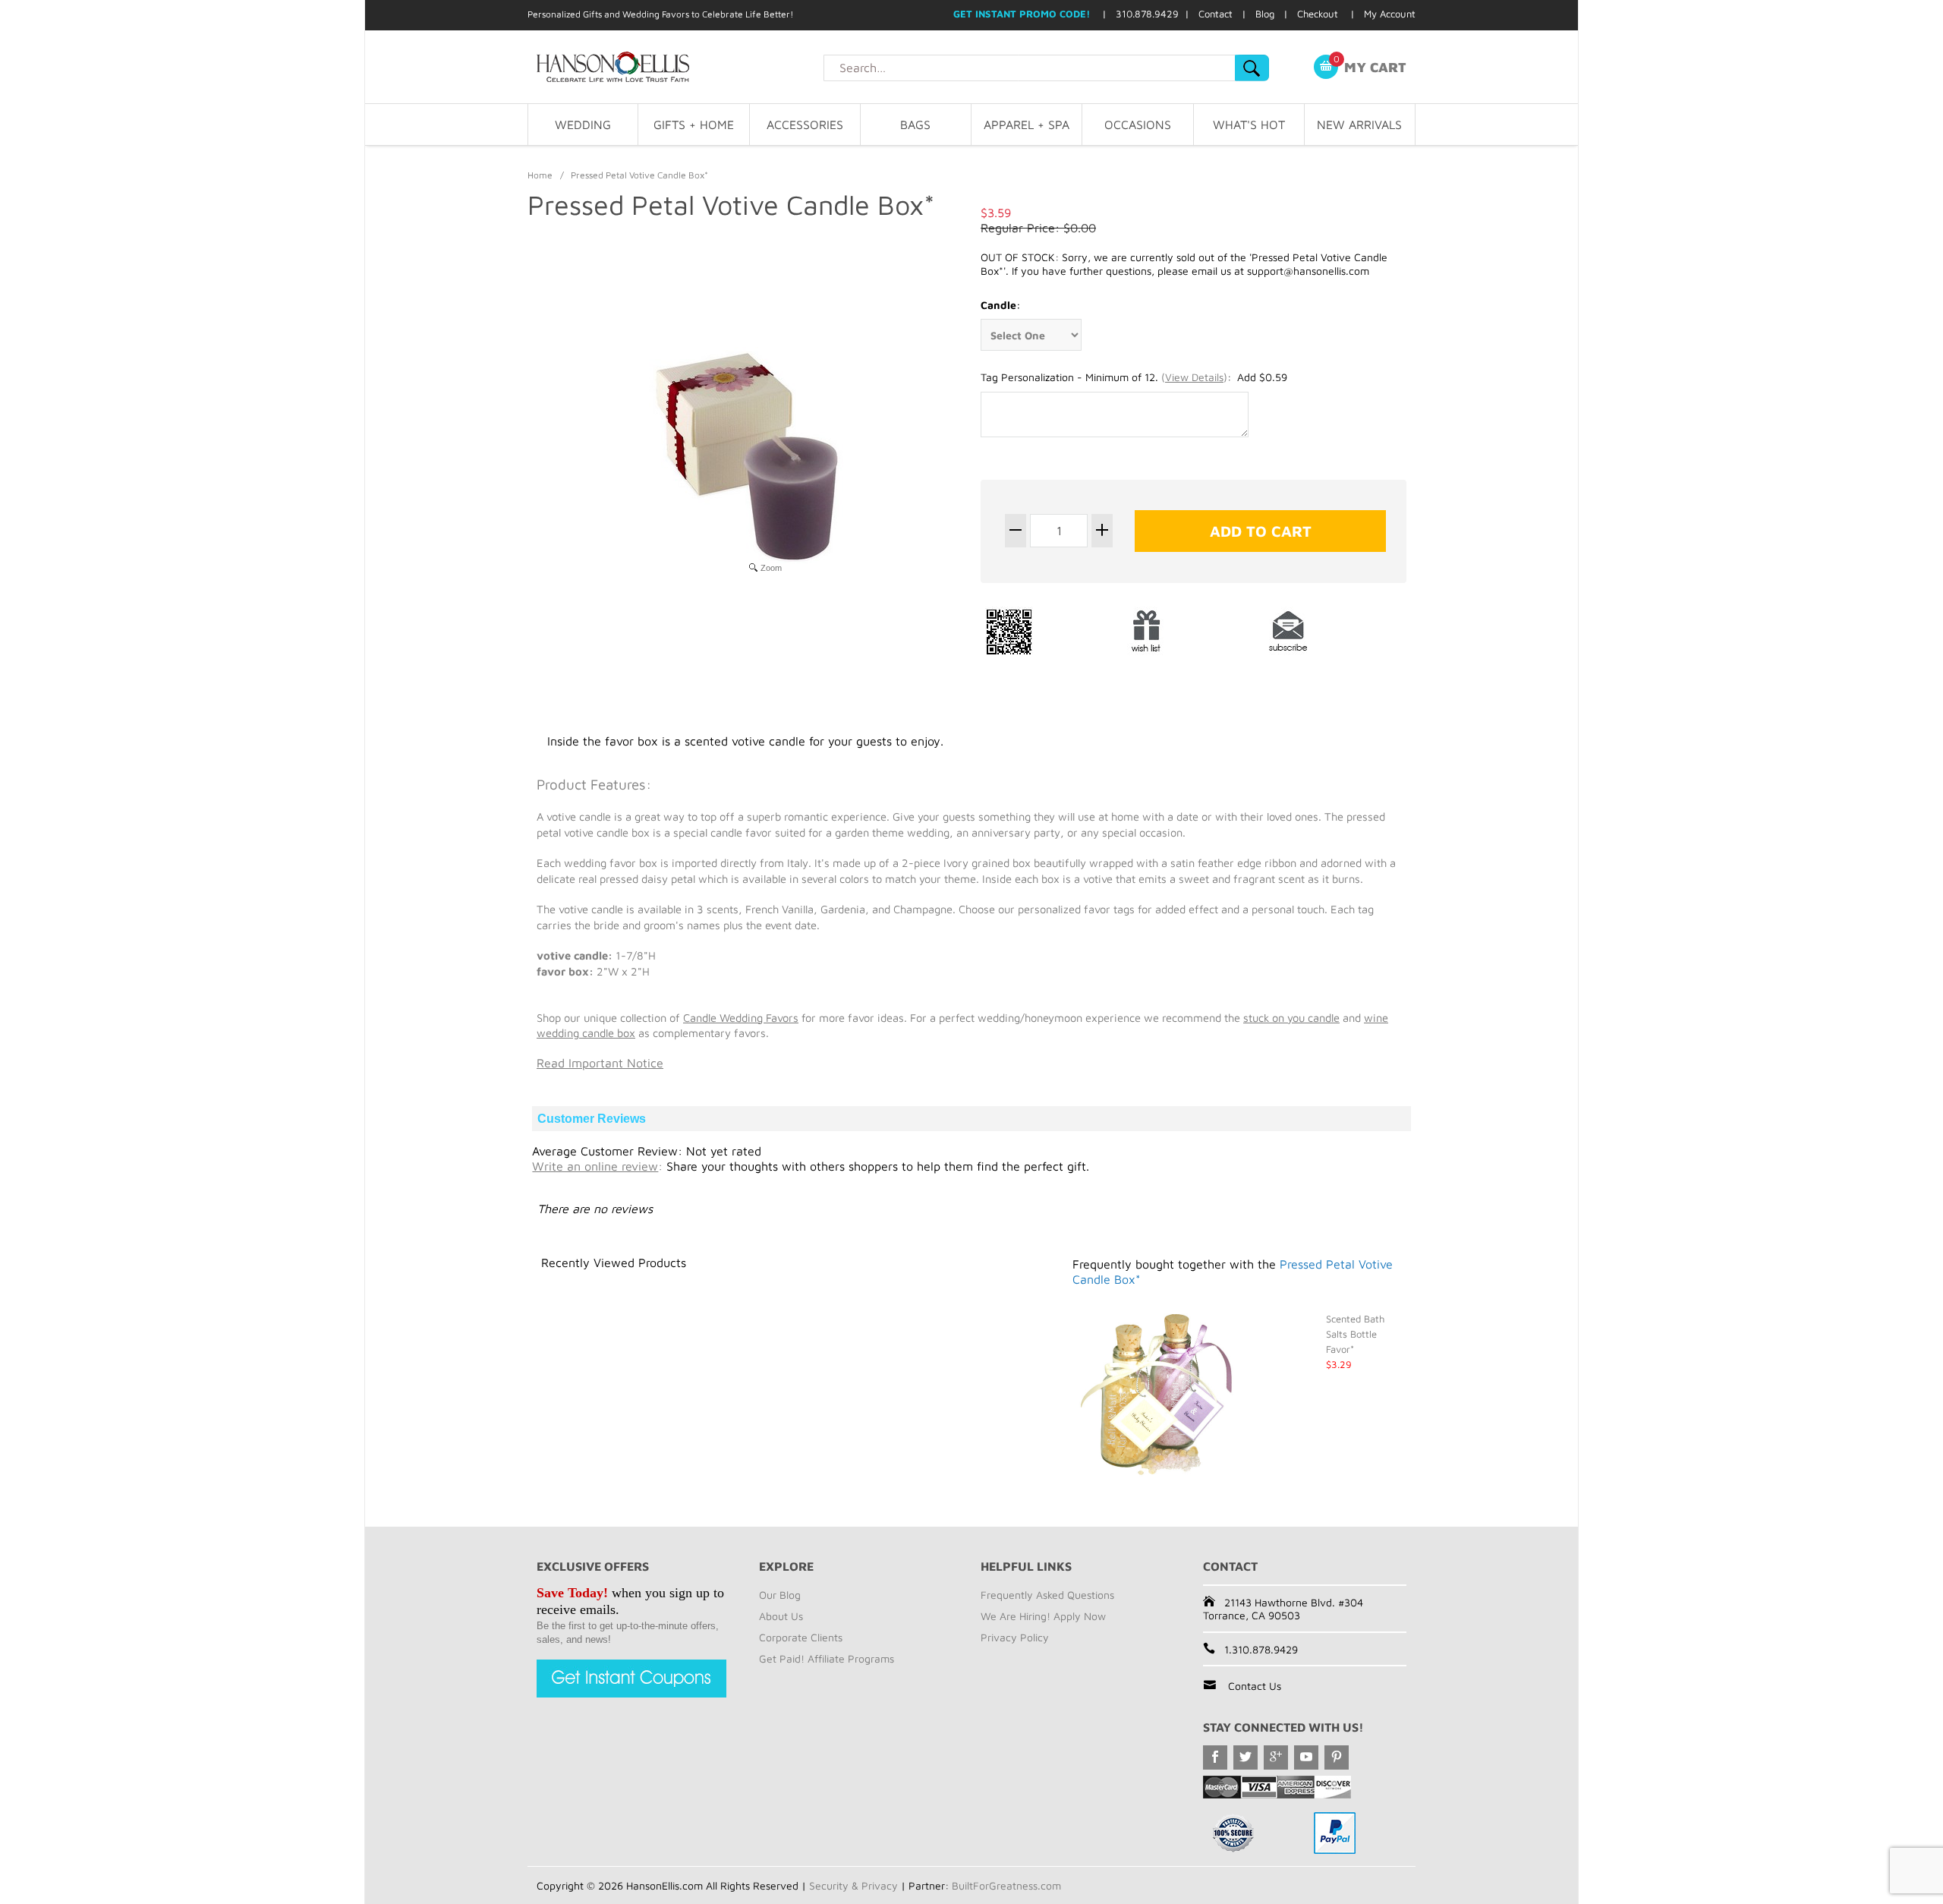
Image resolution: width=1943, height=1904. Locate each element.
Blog (1265, 14)
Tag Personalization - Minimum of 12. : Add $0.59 (1134, 377)
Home (540, 175)
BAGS (915, 125)
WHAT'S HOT (1249, 125)
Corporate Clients (801, 1637)
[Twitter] (1245, 1757)
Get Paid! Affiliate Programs (827, 1658)
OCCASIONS (1138, 125)
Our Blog (780, 1595)
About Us (781, 1616)
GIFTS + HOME (694, 125)
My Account (1390, 14)
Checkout (1318, 14)
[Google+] (1276, 1757)
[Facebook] (1215, 1757)
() (1194, 377)
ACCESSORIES (805, 125)
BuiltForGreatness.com (1006, 1885)
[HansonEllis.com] (675, 67)
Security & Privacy (853, 1885)
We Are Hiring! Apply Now (1043, 1616)
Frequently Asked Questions (1047, 1595)
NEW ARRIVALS (1359, 125)
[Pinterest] (1337, 1757)
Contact (1216, 14)
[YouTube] (1306, 1757)
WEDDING (583, 125)
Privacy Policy (1015, 1637)
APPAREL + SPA (1027, 125)
